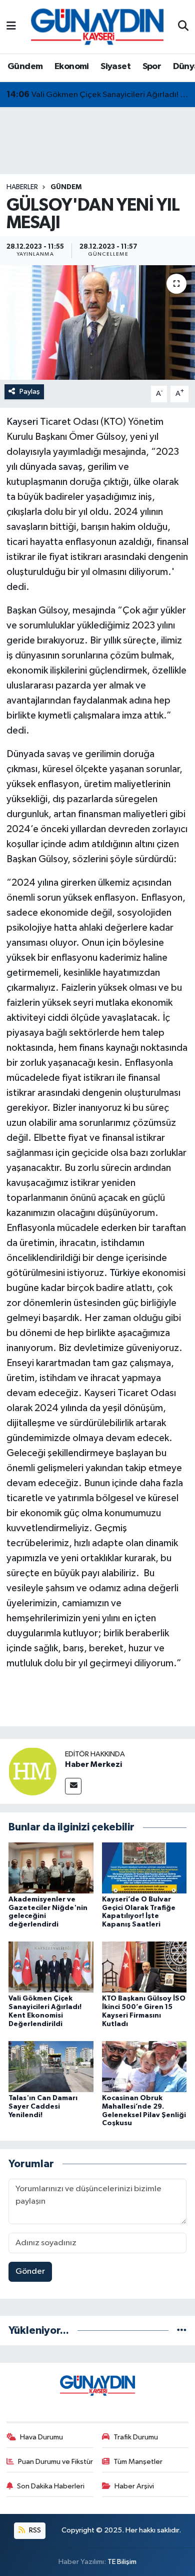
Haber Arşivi (134, 2486)
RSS (34, 2530)
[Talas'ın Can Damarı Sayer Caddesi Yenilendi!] (51, 2066)
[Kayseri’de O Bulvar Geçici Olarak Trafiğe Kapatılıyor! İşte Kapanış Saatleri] (144, 1868)
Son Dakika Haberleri (51, 2486)
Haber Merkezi (93, 1764)
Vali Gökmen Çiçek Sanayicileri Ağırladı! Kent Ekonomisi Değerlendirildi (98, 95)
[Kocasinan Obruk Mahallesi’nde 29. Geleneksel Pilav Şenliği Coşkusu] (144, 2066)
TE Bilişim (122, 2562)
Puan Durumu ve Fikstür (55, 2462)
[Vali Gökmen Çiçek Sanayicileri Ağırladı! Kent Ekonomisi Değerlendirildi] (51, 1967)
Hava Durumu (41, 2437)
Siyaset (115, 67)
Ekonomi (72, 67)
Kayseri (22, 422)
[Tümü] (182, 2331)
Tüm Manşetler (138, 2462)
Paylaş (30, 392)
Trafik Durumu (136, 2437)
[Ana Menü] (11, 27)
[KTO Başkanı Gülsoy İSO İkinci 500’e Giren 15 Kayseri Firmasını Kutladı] (144, 1967)
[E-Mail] (73, 1786)
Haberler (22, 187)
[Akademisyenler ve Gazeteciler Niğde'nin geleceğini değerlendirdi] (51, 1868)
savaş (70, 467)
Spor (152, 67)
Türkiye (125, 1273)
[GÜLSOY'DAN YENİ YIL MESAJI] (97, 323)
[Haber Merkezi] (32, 1771)
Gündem (25, 67)
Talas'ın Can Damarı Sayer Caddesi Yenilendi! (43, 2107)
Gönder (30, 2272)
